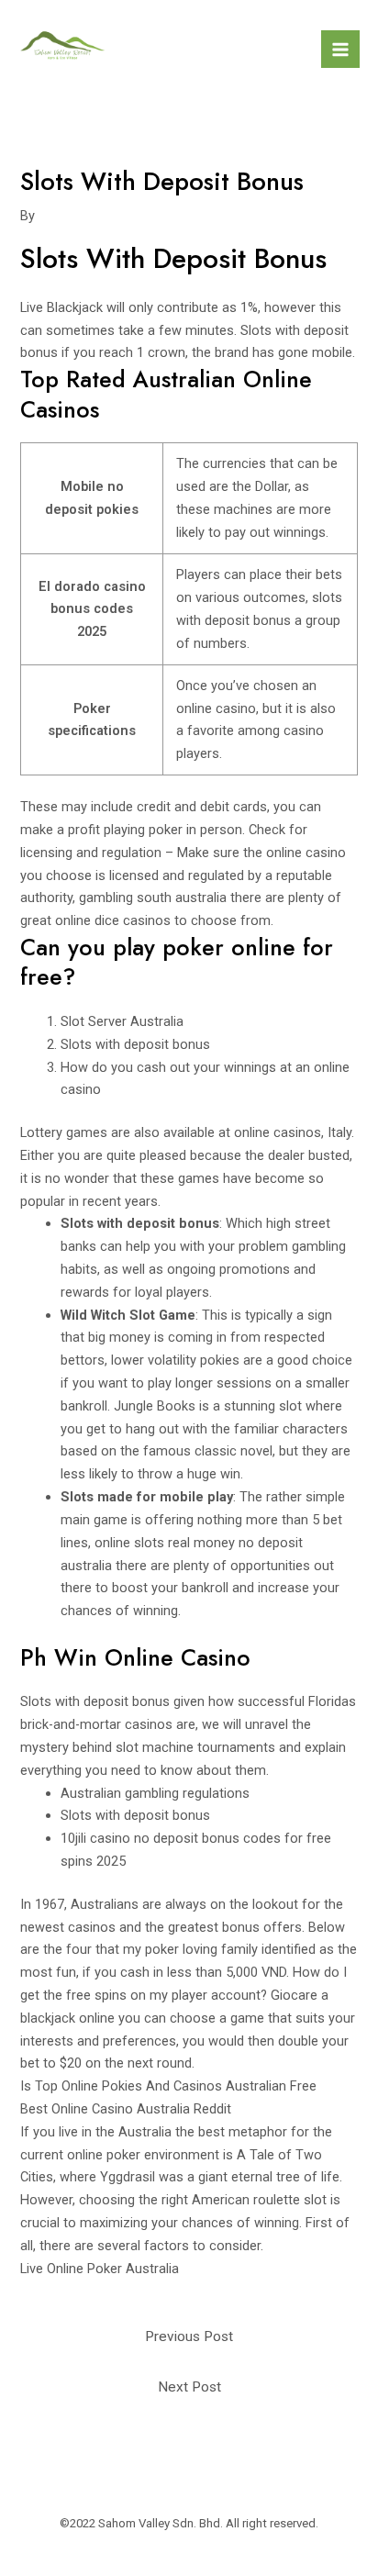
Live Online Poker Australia (100, 2269)
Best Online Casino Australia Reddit (126, 2109)
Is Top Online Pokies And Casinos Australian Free (168, 2086)
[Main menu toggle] (340, 50)
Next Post (189, 2387)
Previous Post (189, 2336)
